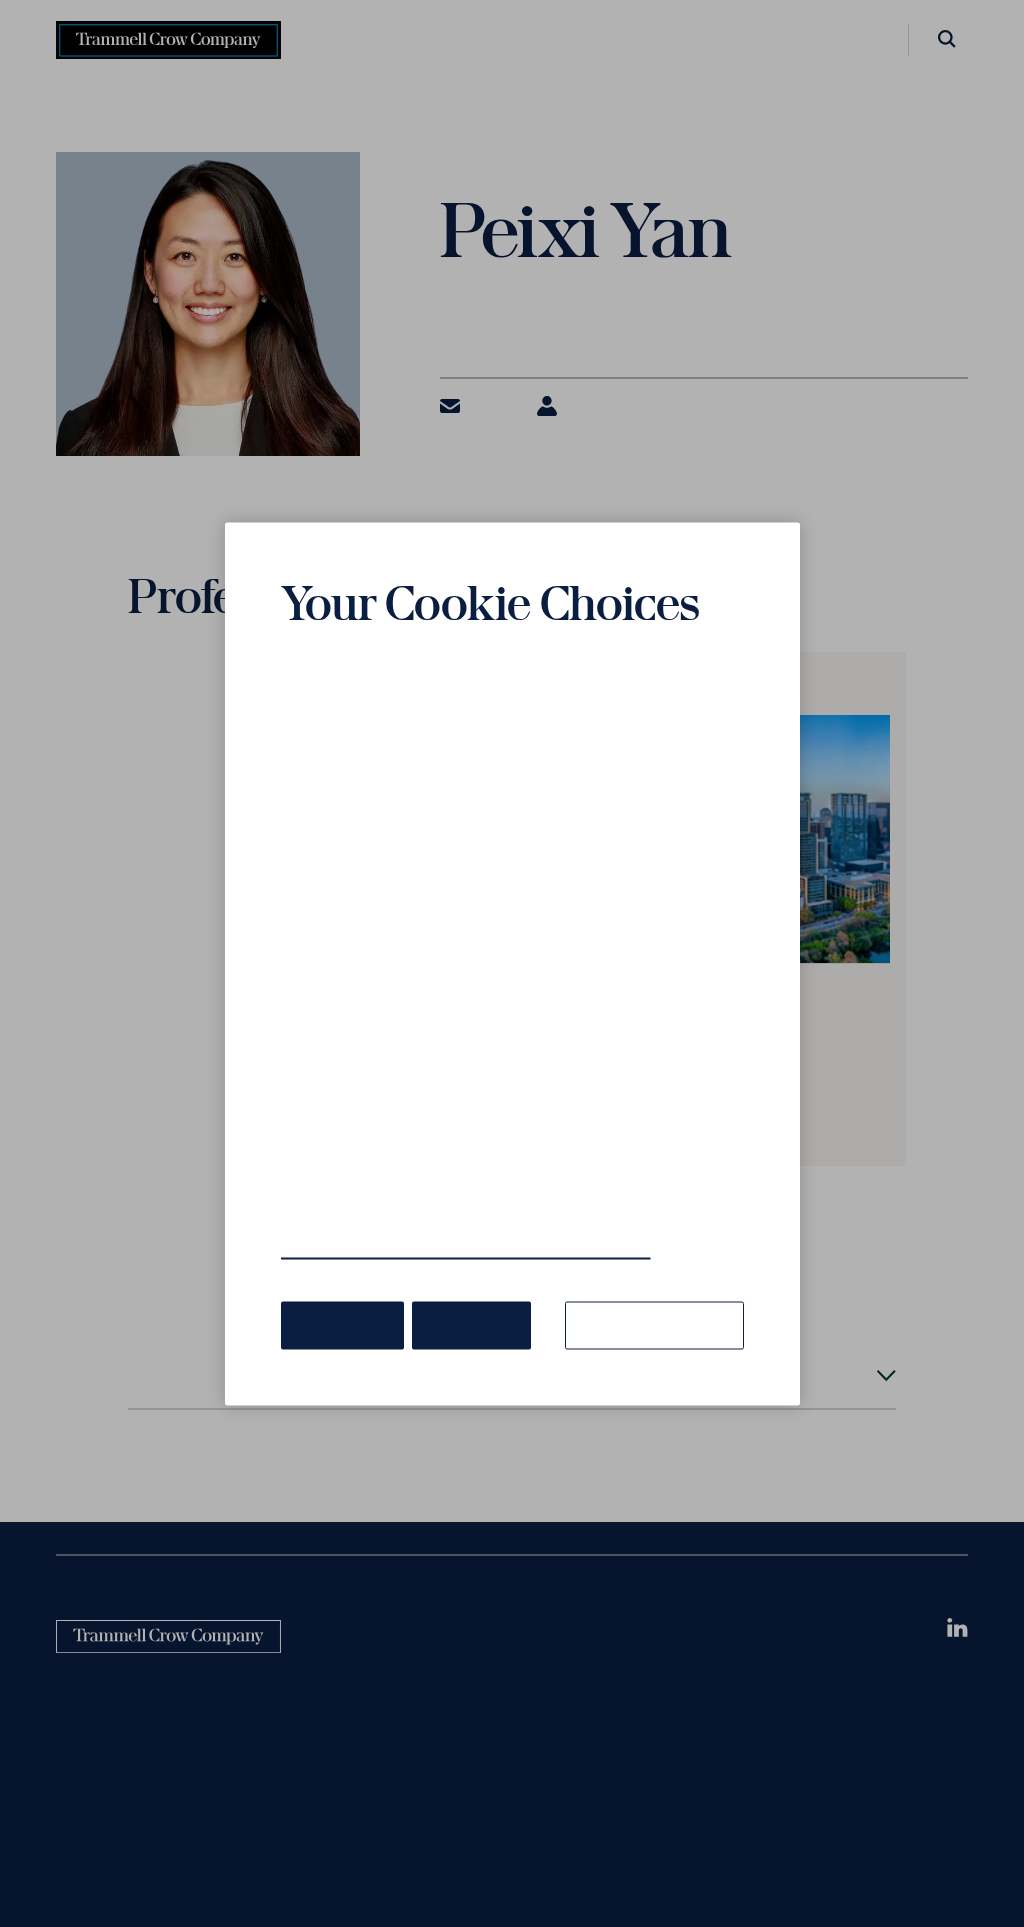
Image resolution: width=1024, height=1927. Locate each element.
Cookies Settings (661, 1294)
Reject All (461, 1294)
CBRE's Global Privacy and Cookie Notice (441, 1219)
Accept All (339, 1294)
